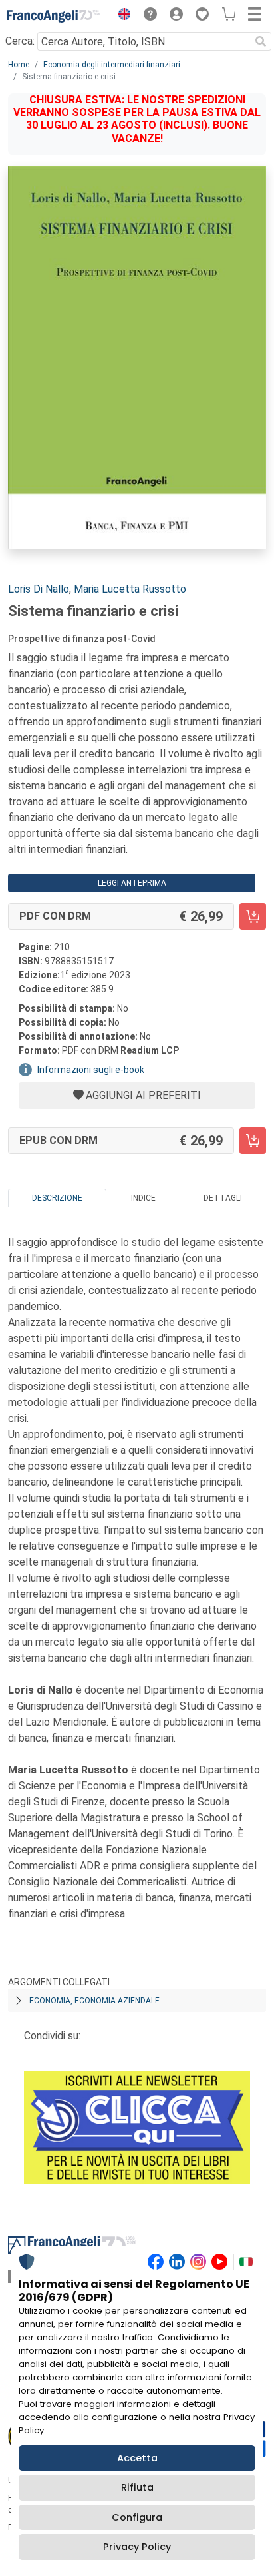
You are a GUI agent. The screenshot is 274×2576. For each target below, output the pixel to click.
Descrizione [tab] (57, 1198)
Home (19, 65)
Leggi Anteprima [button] (132, 883)
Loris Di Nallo (39, 589)
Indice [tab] (143, 1198)
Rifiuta (137, 2487)
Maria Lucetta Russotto (130, 589)
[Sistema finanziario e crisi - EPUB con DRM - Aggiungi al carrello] (253, 1141)
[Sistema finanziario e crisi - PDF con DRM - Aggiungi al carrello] (253, 916)
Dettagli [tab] (223, 1198)
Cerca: (20, 41)
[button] (121, 16)
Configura (137, 2517)
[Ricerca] (261, 41)
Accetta (137, 2458)
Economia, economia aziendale (94, 2001)
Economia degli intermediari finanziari (112, 65)
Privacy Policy (137, 2547)
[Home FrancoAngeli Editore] (53, 16)
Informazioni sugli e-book (91, 1070)
